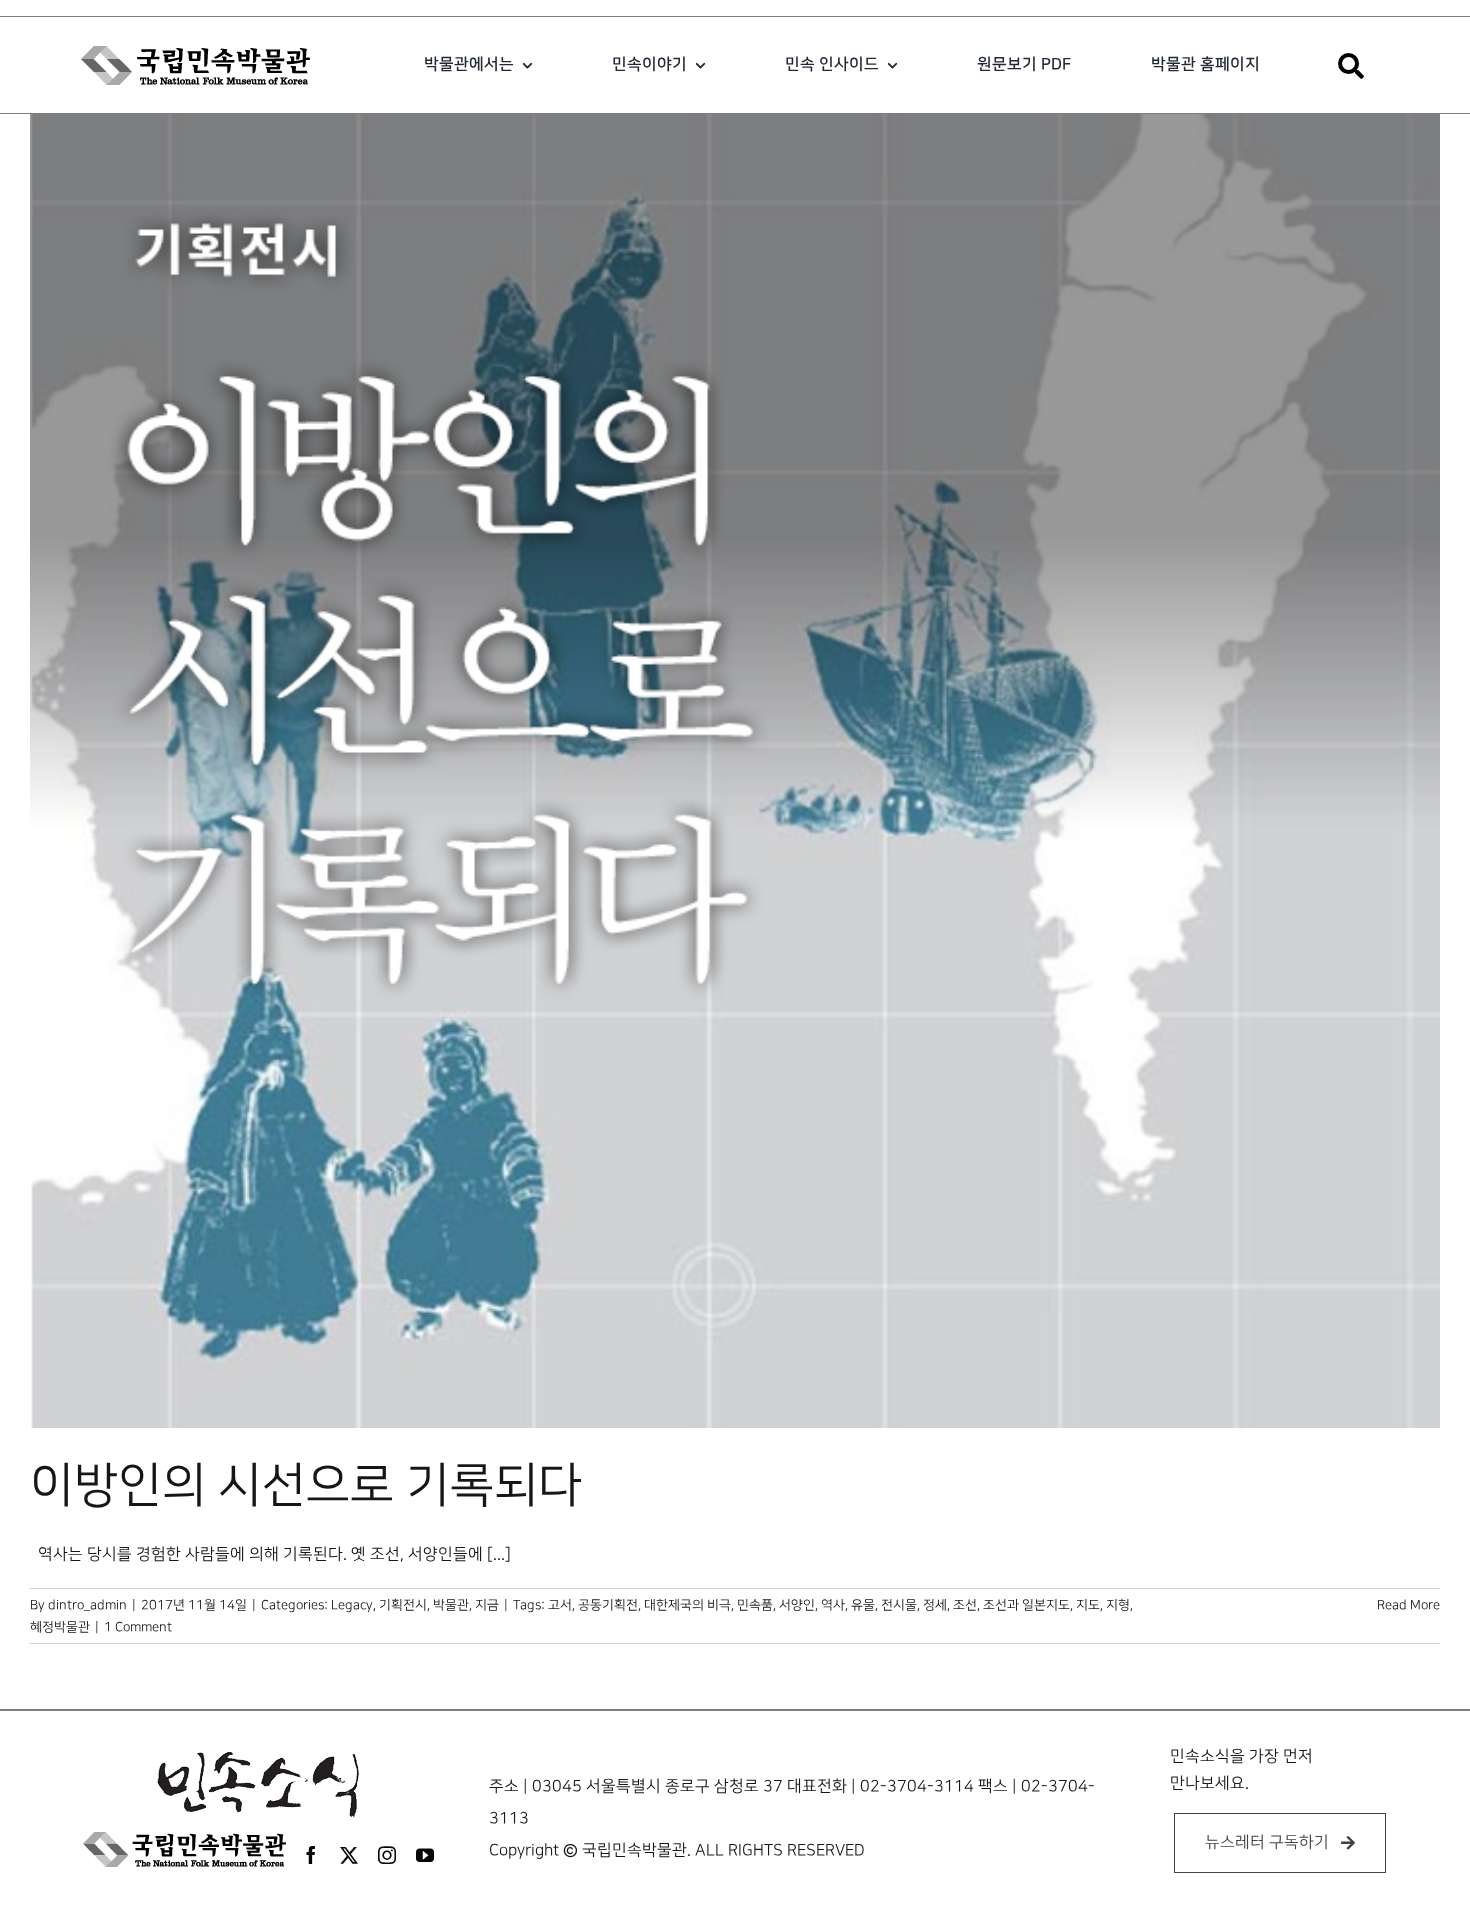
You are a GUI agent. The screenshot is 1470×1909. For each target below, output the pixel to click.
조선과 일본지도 (1026, 1605)
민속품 (755, 1605)
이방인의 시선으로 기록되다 (306, 1486)
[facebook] (311, 1855)
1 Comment (138, 1627)
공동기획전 (608, 1605)
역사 (833, 1605)
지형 (1118, 1605)
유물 (863, 1605)
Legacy (352, 1605)
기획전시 (403, 1605)
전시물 (899, 1605)
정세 (935, 1605)
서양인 (797, 1605)
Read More (1408, 1605)
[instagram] (387, 1855)
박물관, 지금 (466, 1605)
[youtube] (425, 1855)
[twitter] (349, 1855)
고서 (560, 1605)
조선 (965, 1605)
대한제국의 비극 (687, 1605)
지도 (1088, 1605)
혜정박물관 (60, 1627)
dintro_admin (87, 1605)
